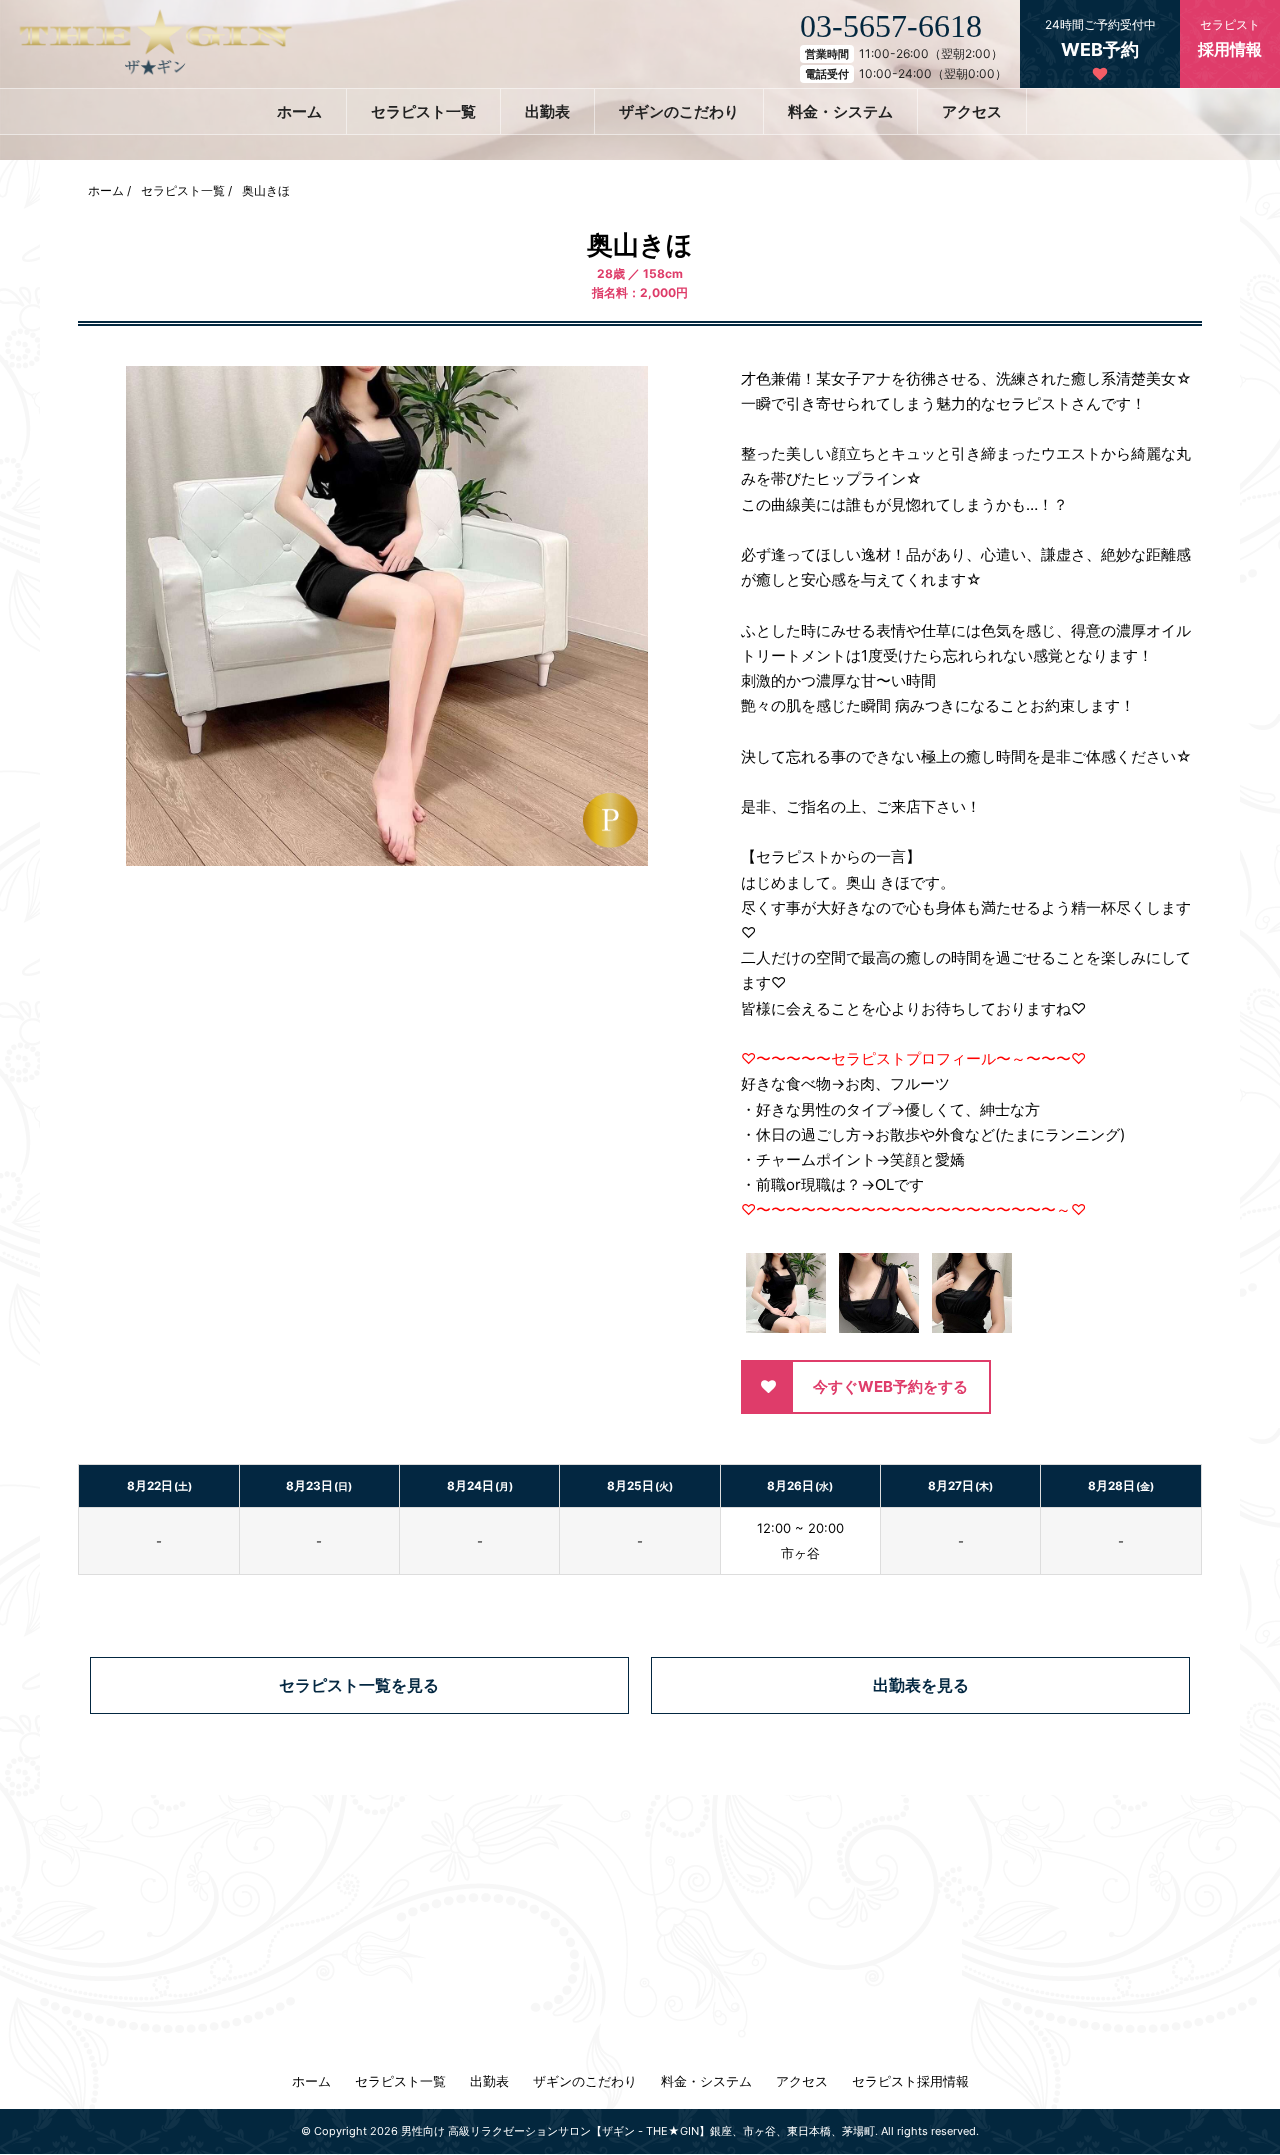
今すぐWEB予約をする (890, 1386)
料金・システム (840, 111)
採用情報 (1230, 38)
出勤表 (547, 111)
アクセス (972, 111)
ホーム (299, 111)
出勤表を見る (921, 1685)
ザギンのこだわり (679, 111)
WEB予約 (1100, 38)
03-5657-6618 (891, 26)
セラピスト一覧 (423, 111)
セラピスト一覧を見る (359, 1685)
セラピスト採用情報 (910, 2081)
